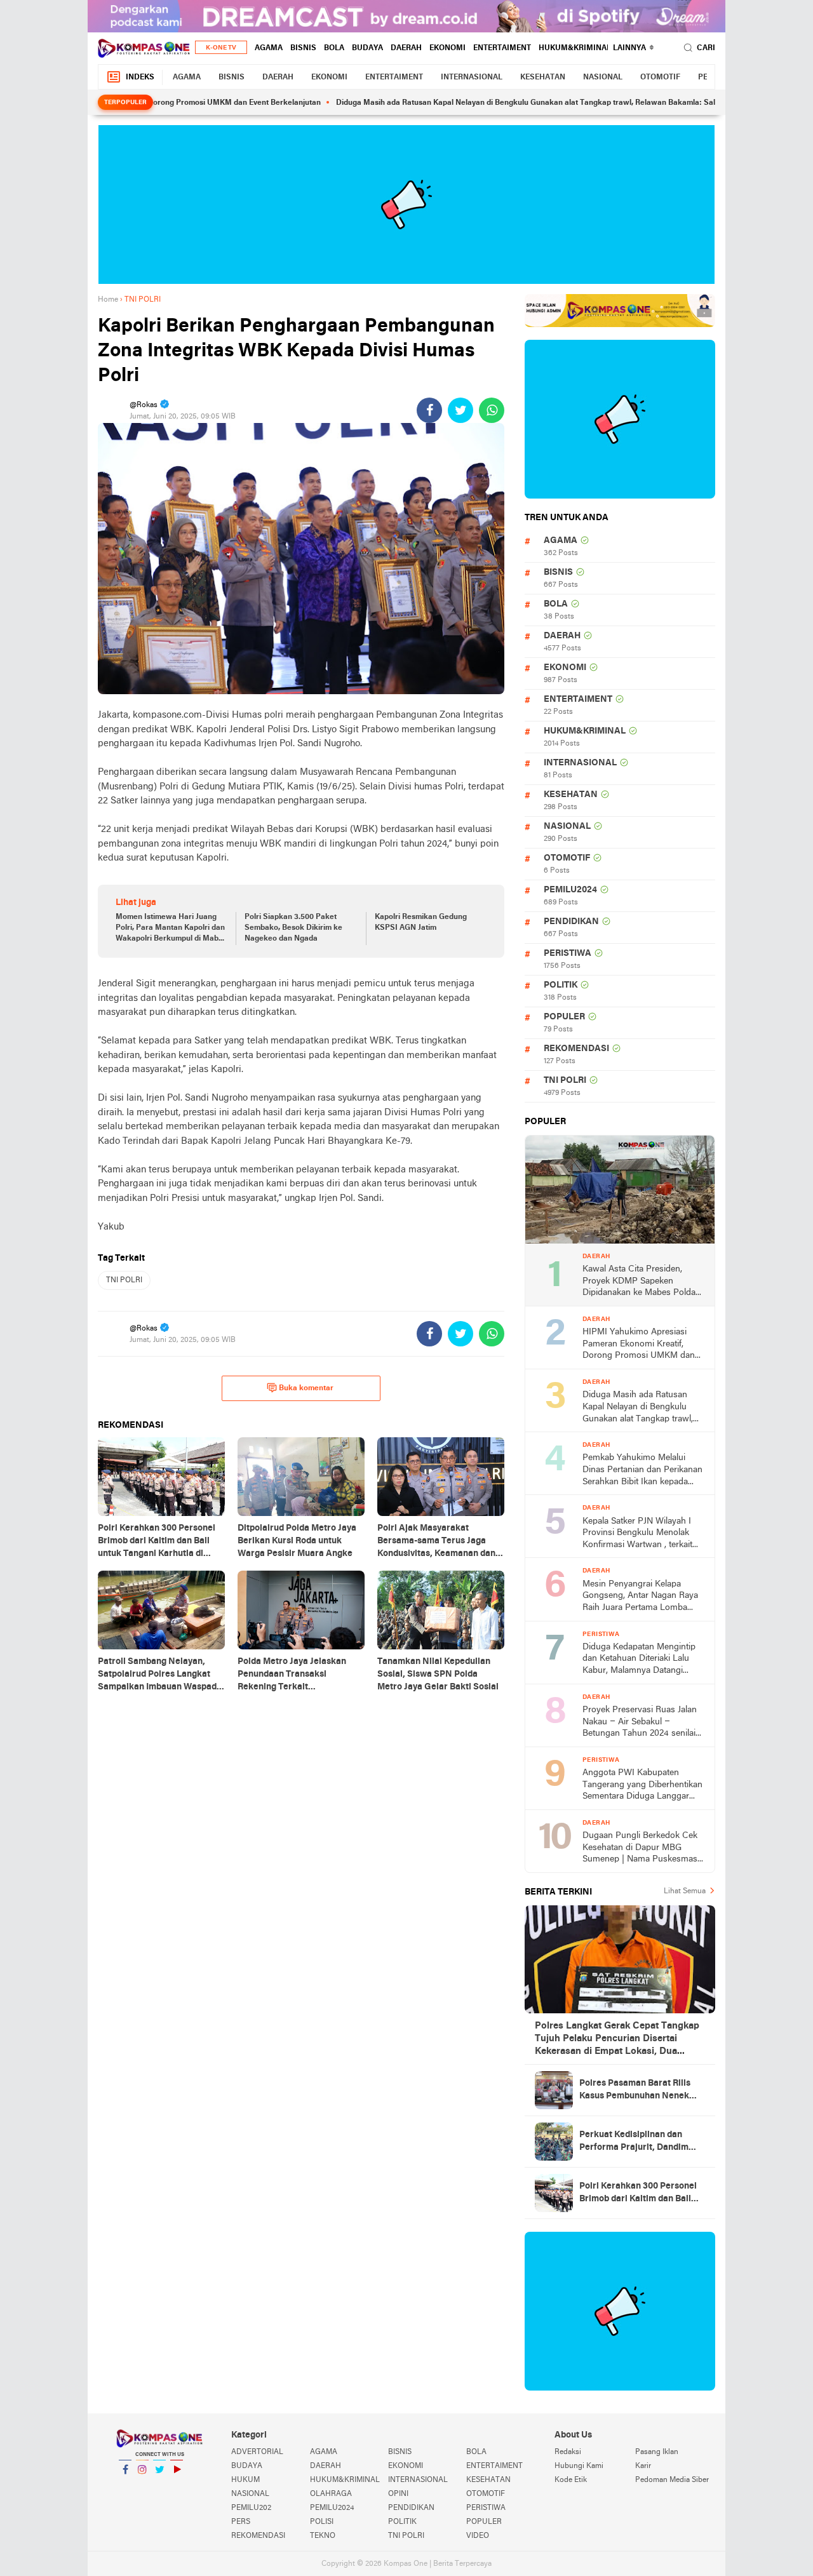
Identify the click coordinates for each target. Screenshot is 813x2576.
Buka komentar (306, 1388)
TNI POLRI (124, 1280)
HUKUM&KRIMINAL (575, 48)
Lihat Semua (685, 1891)
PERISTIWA (568, 954)
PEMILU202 (251, 2508)
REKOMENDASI (576, 1049)
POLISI (322, 2522)
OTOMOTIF (660, 77)
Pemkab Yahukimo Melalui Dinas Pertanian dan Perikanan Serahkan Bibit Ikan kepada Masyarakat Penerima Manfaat (642, 1471)
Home (108, 300)
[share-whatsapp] (492, 410)
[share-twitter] (460, 410)
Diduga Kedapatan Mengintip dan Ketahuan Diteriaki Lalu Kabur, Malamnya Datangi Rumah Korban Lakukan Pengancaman (639, 1660)
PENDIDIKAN (571, 922)
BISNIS (303, 48)
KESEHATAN (543, 77)
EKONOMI (447, 48)
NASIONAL (603, 77)
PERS (241, 2522)
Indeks (140, 77)
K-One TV (221, 48)
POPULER (564, 1017)
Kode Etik (571, 2480)
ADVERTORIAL (257, 2452)
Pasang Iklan (657, 2452)
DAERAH (406, 48)
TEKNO (323, 2536)
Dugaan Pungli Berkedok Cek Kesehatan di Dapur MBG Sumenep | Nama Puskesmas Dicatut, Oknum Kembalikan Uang (640, 1848)
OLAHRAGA (331, 2494)
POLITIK (561, 985)
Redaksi (568, 2452)
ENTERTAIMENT (502, 48)
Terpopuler (125, 103)
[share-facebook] (429, 410)
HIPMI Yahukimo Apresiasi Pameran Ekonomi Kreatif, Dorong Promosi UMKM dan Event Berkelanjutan (639, 1345)
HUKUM (245, 2480)
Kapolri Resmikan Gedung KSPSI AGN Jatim (421, 922)
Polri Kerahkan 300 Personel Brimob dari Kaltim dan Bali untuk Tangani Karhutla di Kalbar (638, 2194)
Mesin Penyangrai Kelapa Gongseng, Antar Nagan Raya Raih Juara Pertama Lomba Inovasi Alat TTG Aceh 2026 (640, 1597)
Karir (643, 2466)
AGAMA (269, 48)
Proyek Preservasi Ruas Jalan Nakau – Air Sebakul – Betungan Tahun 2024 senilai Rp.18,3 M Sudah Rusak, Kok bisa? (640, 1723)
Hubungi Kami (579, 2466)
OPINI (398, 2494)
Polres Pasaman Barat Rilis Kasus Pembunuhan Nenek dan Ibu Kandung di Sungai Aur (642, 2091)
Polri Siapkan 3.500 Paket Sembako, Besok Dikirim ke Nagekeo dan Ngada (293, 928)
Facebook (125, 2486)
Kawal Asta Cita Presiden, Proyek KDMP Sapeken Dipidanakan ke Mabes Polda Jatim (639, 1282)
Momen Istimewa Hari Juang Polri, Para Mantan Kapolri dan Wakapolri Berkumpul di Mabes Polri (171, 929)
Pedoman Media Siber (672, 2480)
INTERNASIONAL (472, 77)
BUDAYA (367, 48)
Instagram (142, 2486)
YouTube (177, 2486)
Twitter (159, 2486)
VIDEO (478, 2536)
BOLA (334, 48)
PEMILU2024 (570, 890)
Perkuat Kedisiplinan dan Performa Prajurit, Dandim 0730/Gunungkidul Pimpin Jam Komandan (642, 2142)
